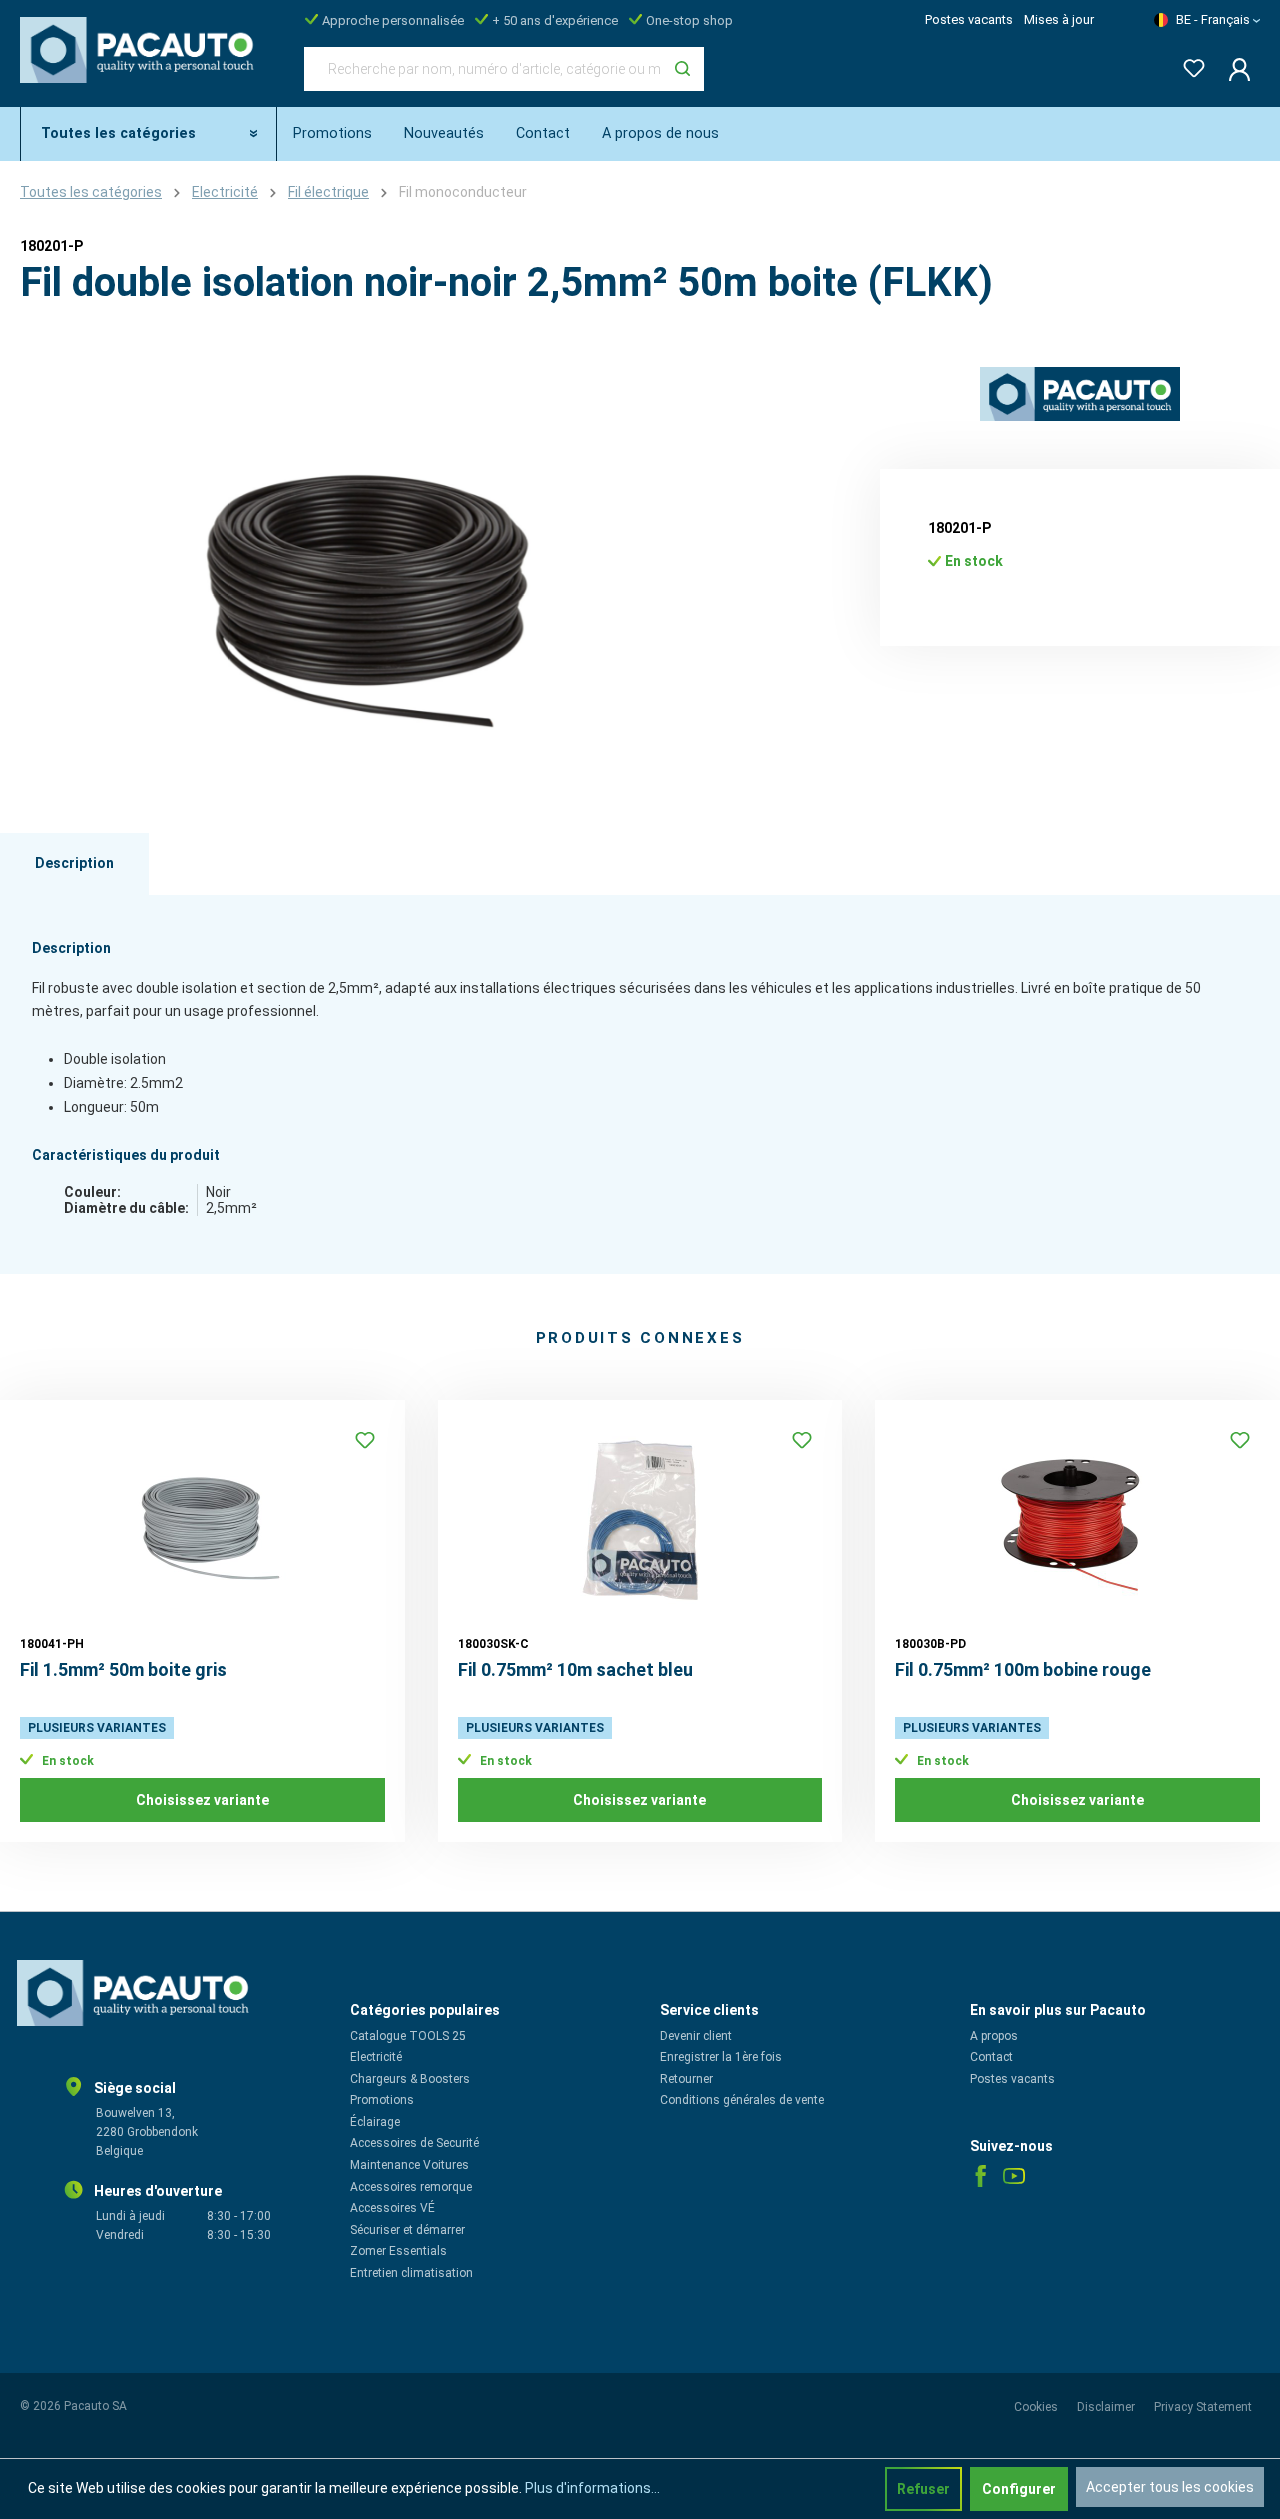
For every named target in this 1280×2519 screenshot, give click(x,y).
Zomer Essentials (398, 2251)
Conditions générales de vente (742, 2100)
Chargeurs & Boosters (410, 2079)
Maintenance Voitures (409, 2165)
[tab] (74, 864)
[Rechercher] (682, 69)
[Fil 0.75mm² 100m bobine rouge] (1077, 1520)
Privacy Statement (1203, 2407)
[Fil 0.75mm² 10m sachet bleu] (640, 1520)
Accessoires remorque (411, 2187)
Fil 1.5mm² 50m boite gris (123, 1669)
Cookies (1037, 2407)
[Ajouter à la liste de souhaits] (365, 1440)
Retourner (686, 2079)
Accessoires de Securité (414, 2143)
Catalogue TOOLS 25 (408, 2036)
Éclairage (375, 2122)
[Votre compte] (1233, 69)
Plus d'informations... (592, 2488)
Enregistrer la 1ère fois (721, 2057)
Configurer (1019, 2489)
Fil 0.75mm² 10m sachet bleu (575, 1669)
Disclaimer (1107, 2407)
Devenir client (696, 2036)
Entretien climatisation (411, 2273)
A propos (994, 2036)
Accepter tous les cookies (1170, 2487)
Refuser (923, 2489)
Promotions (382, 2100)
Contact (991, 2057)
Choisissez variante (202, 1800)
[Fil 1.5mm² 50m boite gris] (202, 1520)
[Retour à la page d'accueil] (142, 65)
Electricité (376, 2057)
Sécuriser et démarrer (407, 2230)
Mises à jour (1059, 19)
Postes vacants (969, 19)
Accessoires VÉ (392, 2208)
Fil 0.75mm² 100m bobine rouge (1023, 1669)
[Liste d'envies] (1188, 64)
